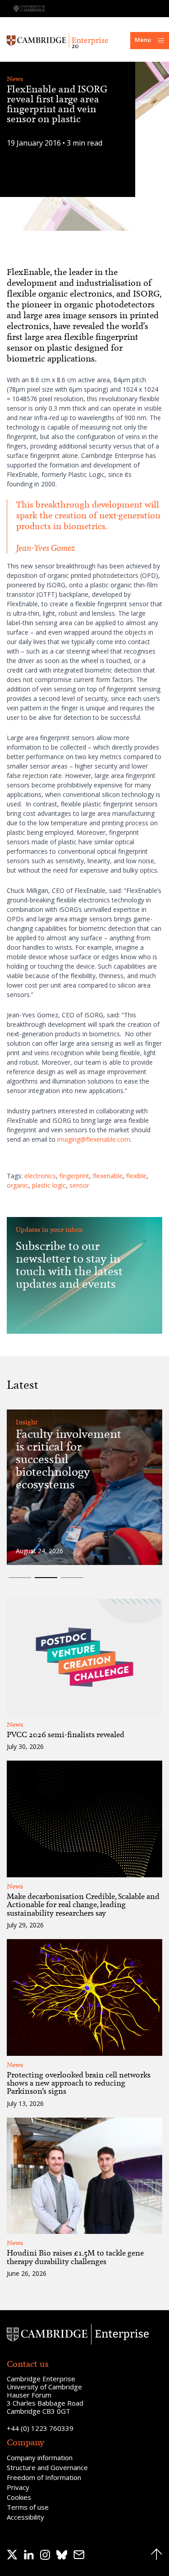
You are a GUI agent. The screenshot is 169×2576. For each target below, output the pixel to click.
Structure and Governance (47, 2467)
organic (18, 1185)
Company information (40, 2457)
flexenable (108, 1176)
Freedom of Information (44, 2477)
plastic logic (49, 1185)
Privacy (18, 2487)
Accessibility (25, 2517)
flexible (136, 1176)
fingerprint (74, 1176)
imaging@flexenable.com (94, 1139)
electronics (40, 1176)
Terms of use (28, 2507)
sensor (79, 1185)
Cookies (19, 2497)
